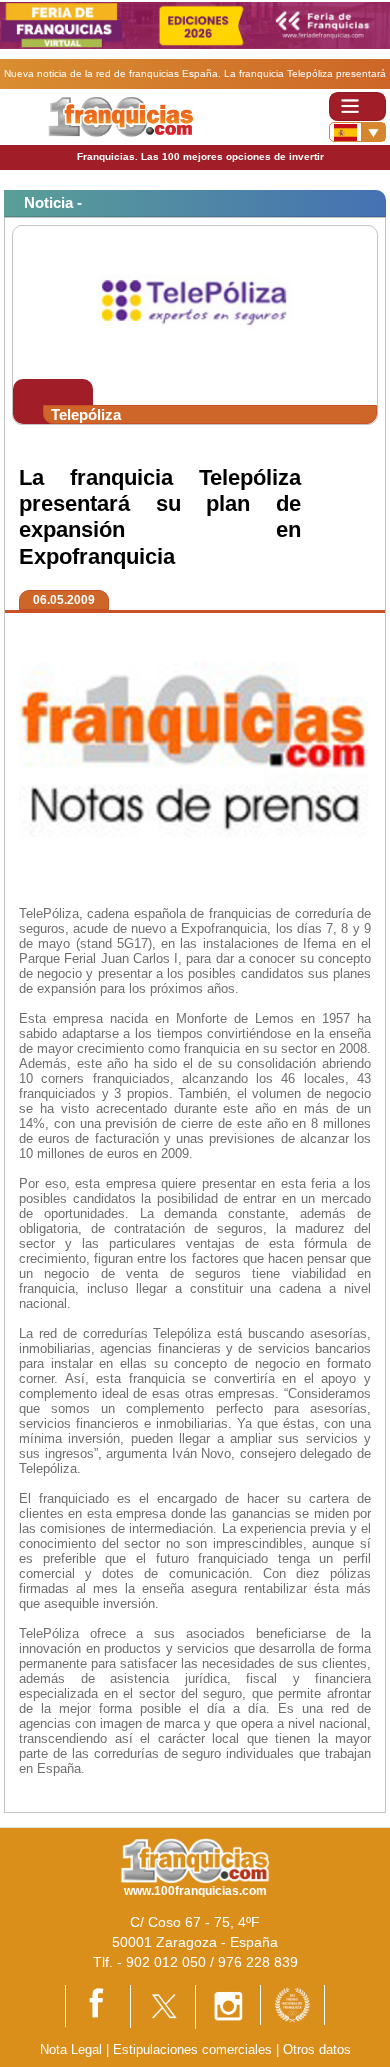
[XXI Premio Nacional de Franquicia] (292, 2003)
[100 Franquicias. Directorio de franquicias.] (120, 115)
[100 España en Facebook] (98, 2005)
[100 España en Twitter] (163, 2005)
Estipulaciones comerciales (194, 2049)
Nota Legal (71, 2049)
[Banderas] (357, 132)
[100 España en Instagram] (228, 2005)
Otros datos (317, 2049)
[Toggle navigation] (357, 106)
